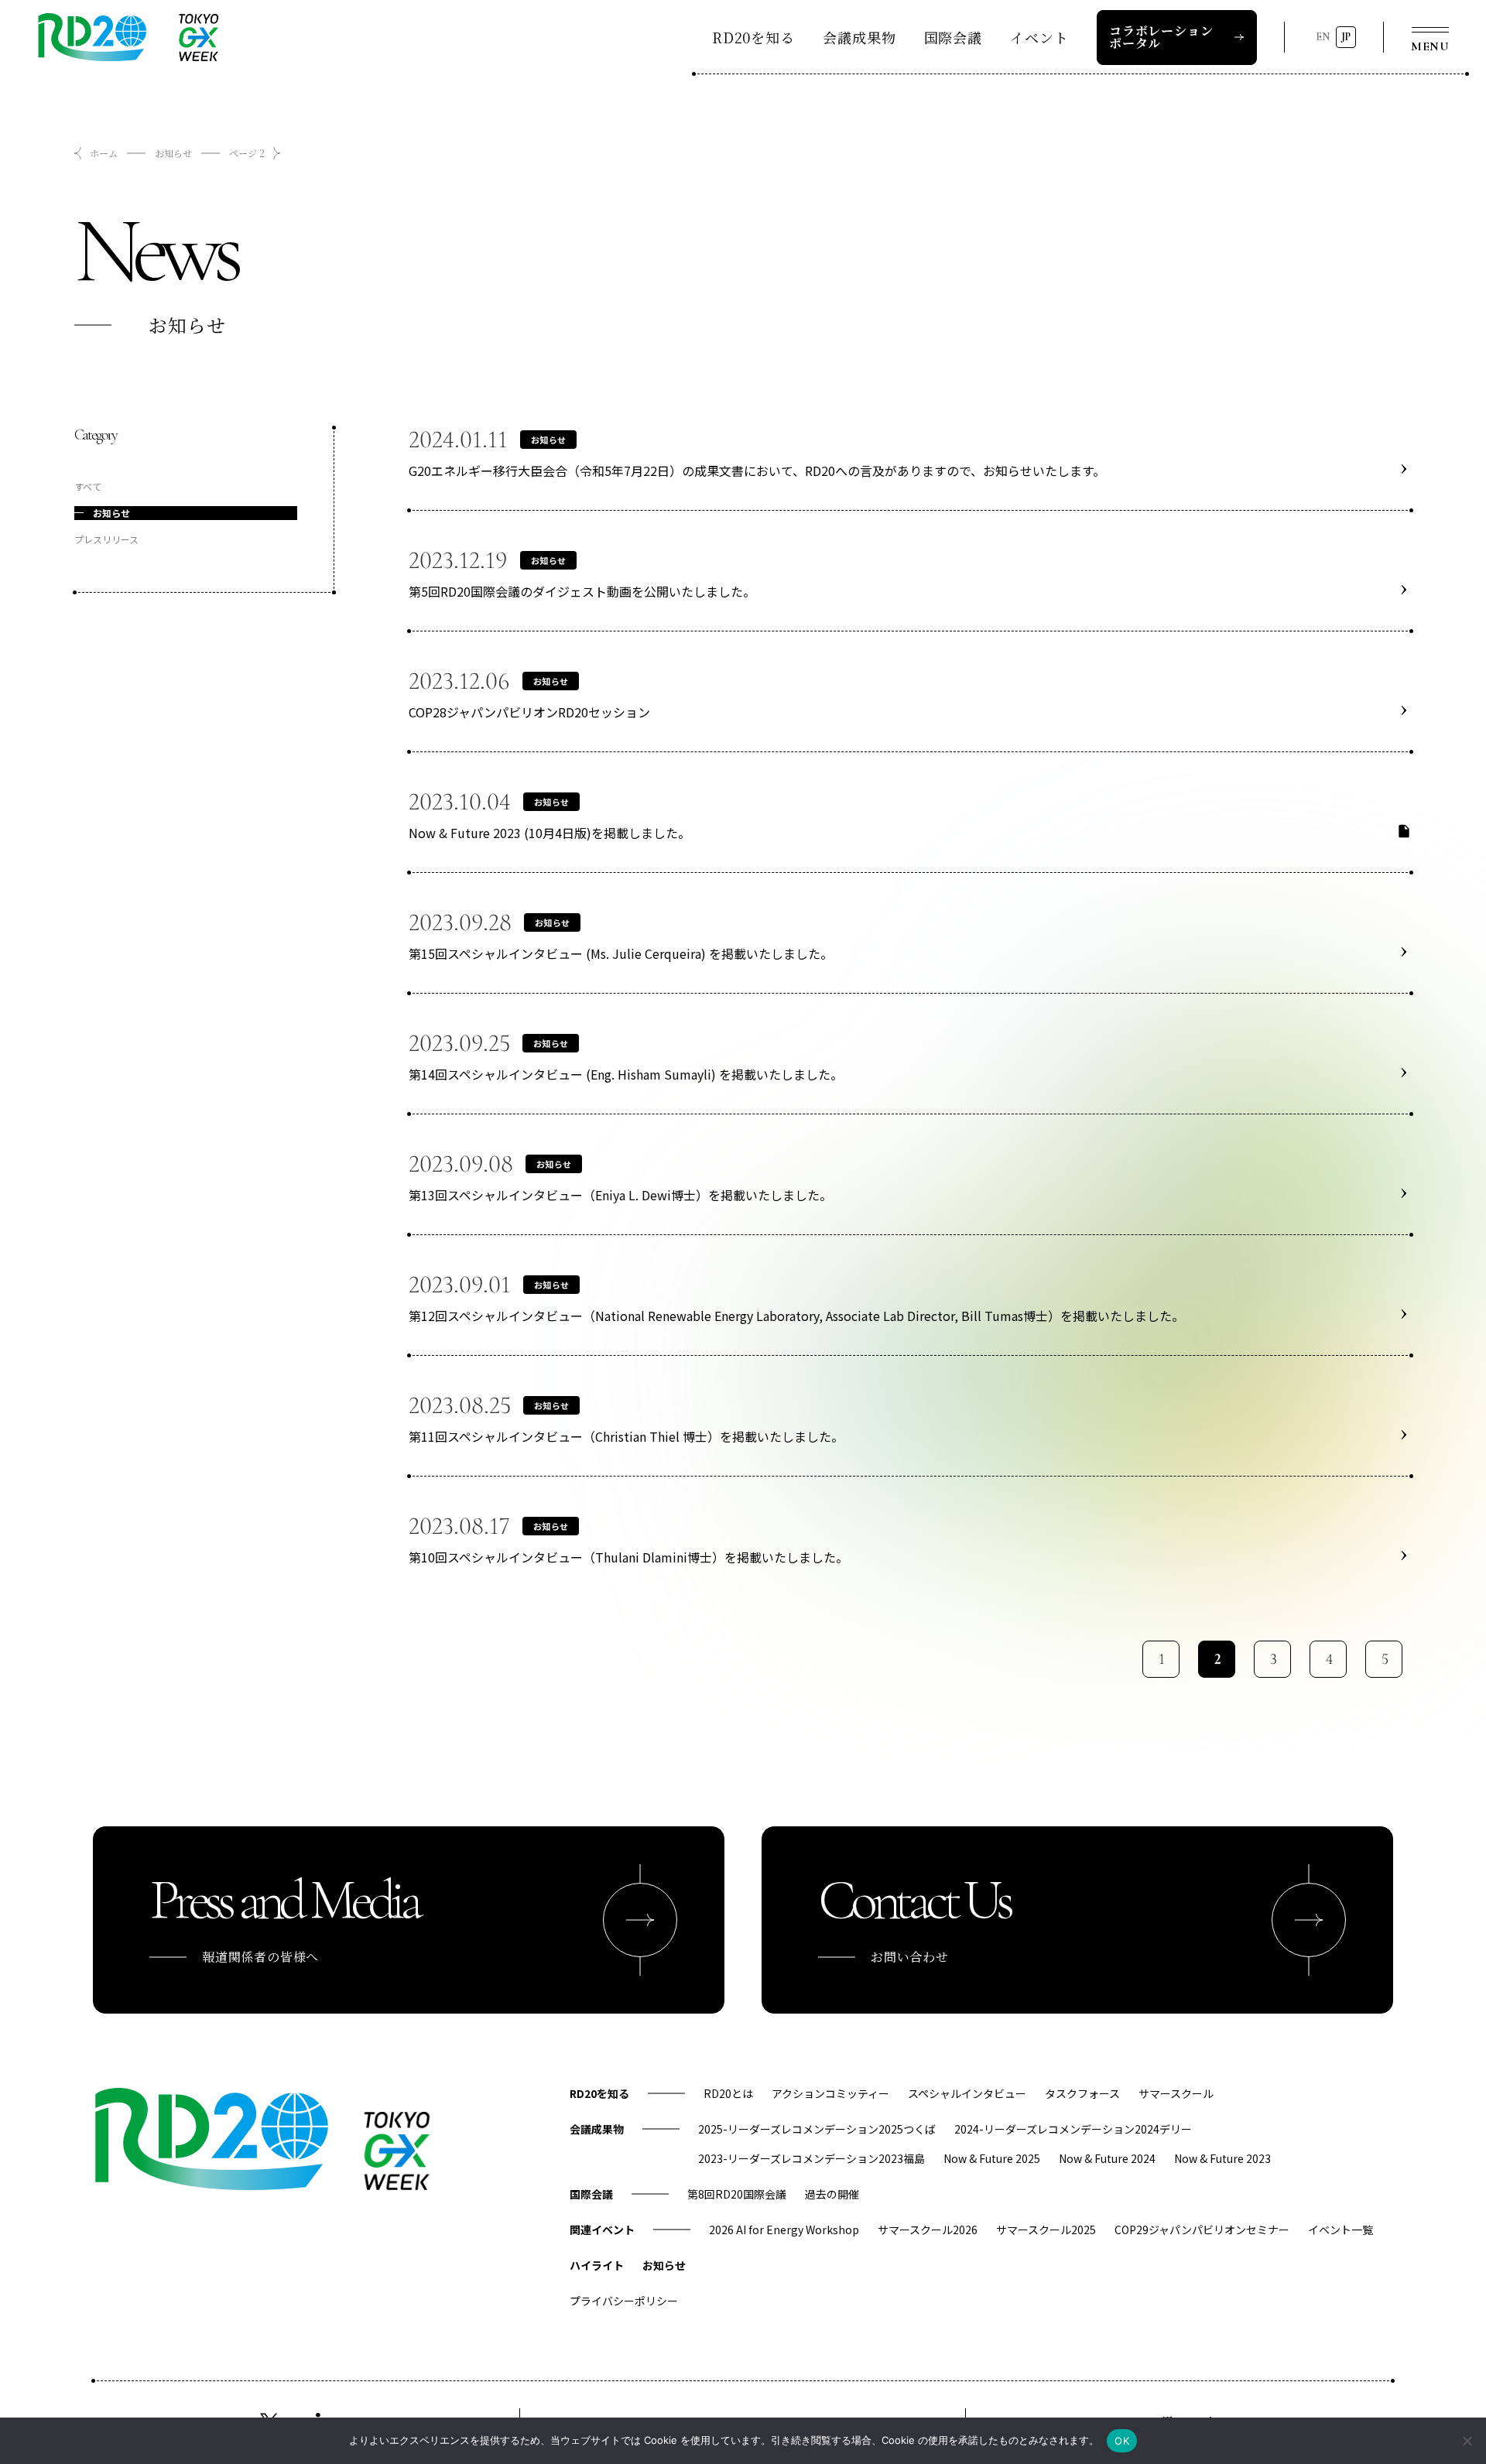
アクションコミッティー (830, 2093)
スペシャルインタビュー (967, 2093)
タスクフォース (1082, 2093)
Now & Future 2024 (1107, 2158)
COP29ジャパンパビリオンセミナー (1202, 2230)
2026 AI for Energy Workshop (784, 2230)
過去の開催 (832, 2194)
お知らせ (173, 153)
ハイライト (597, 2265)
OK (1122, 2441)
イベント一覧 (1340, 2230)
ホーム (104, 153)
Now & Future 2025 (992, 2158)
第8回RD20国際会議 (737, 2194)
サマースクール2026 (928, 2230)
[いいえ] (1467, 2441)
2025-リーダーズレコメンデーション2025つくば (817, 2129)
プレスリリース (106, 539)
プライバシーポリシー (624, 2301)
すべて (88, 486)
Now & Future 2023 (1222, 2158)
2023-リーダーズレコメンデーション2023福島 (811, 2158)
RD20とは (728, 2093)
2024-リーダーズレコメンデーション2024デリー (1073, 2129)
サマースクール (1176, 2093)
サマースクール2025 (1046, 2230)
